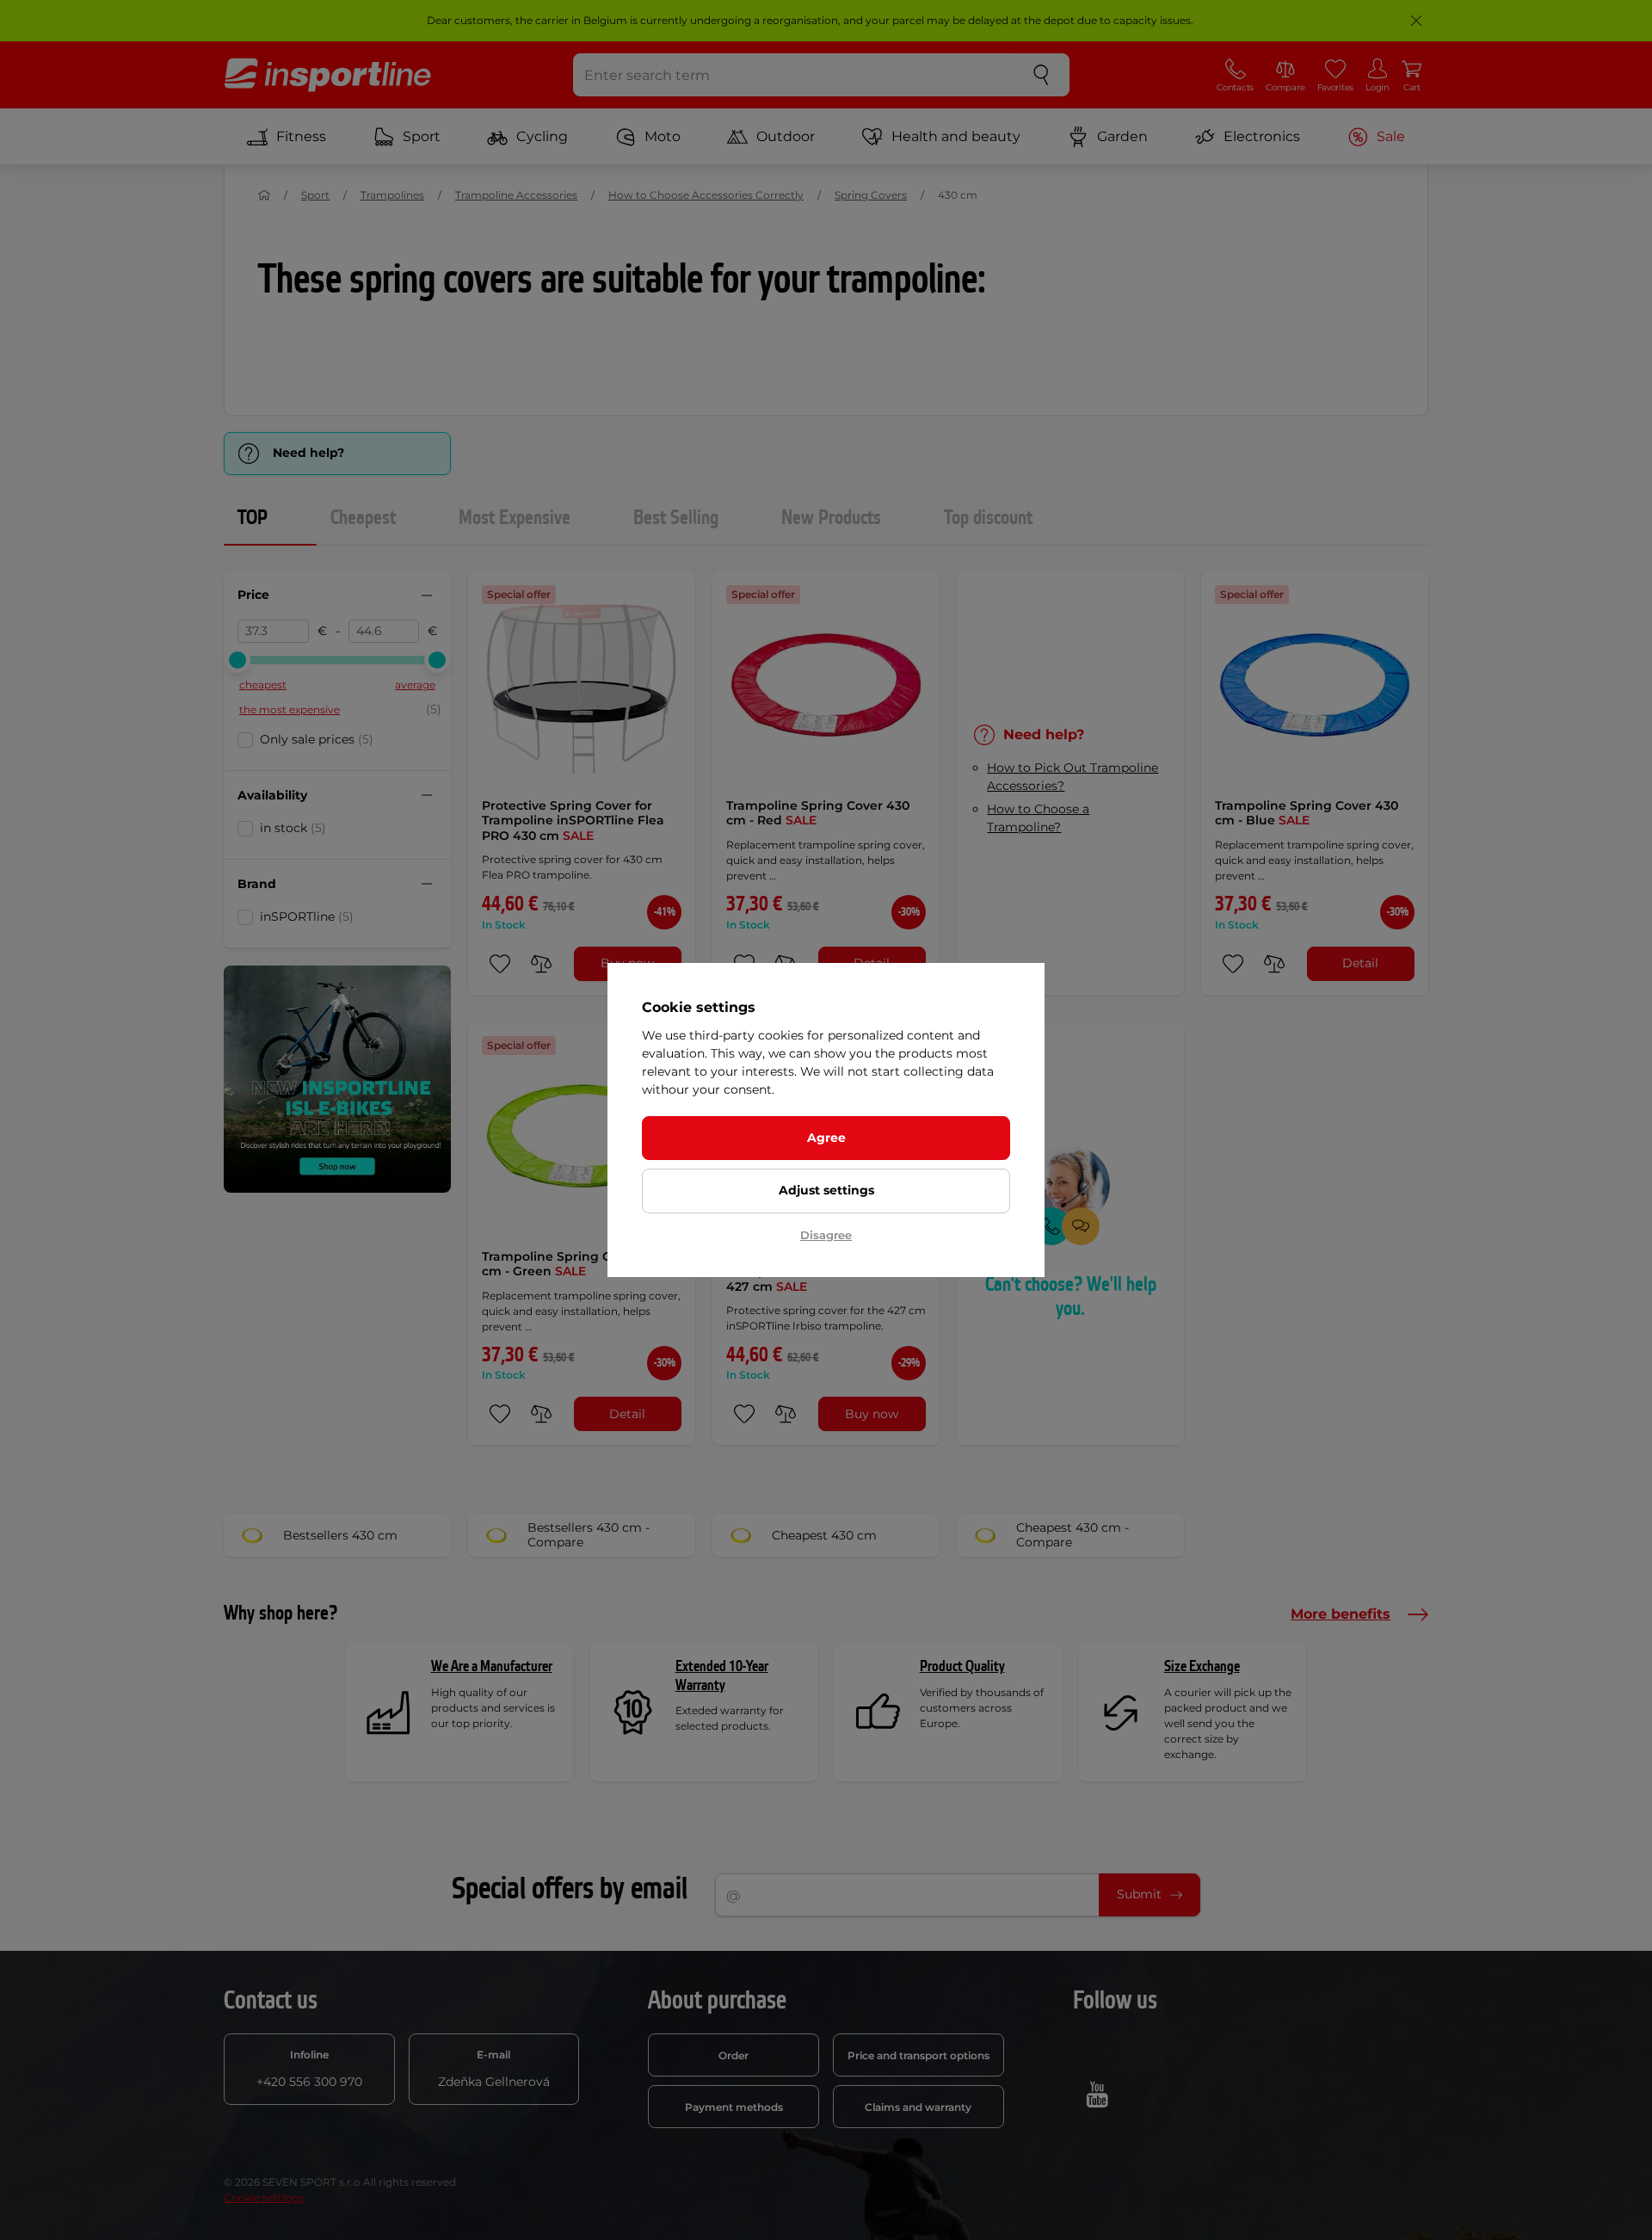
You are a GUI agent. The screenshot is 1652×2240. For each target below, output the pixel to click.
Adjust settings (826, 1190)
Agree (826, 1138)
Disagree (826, 1235)
